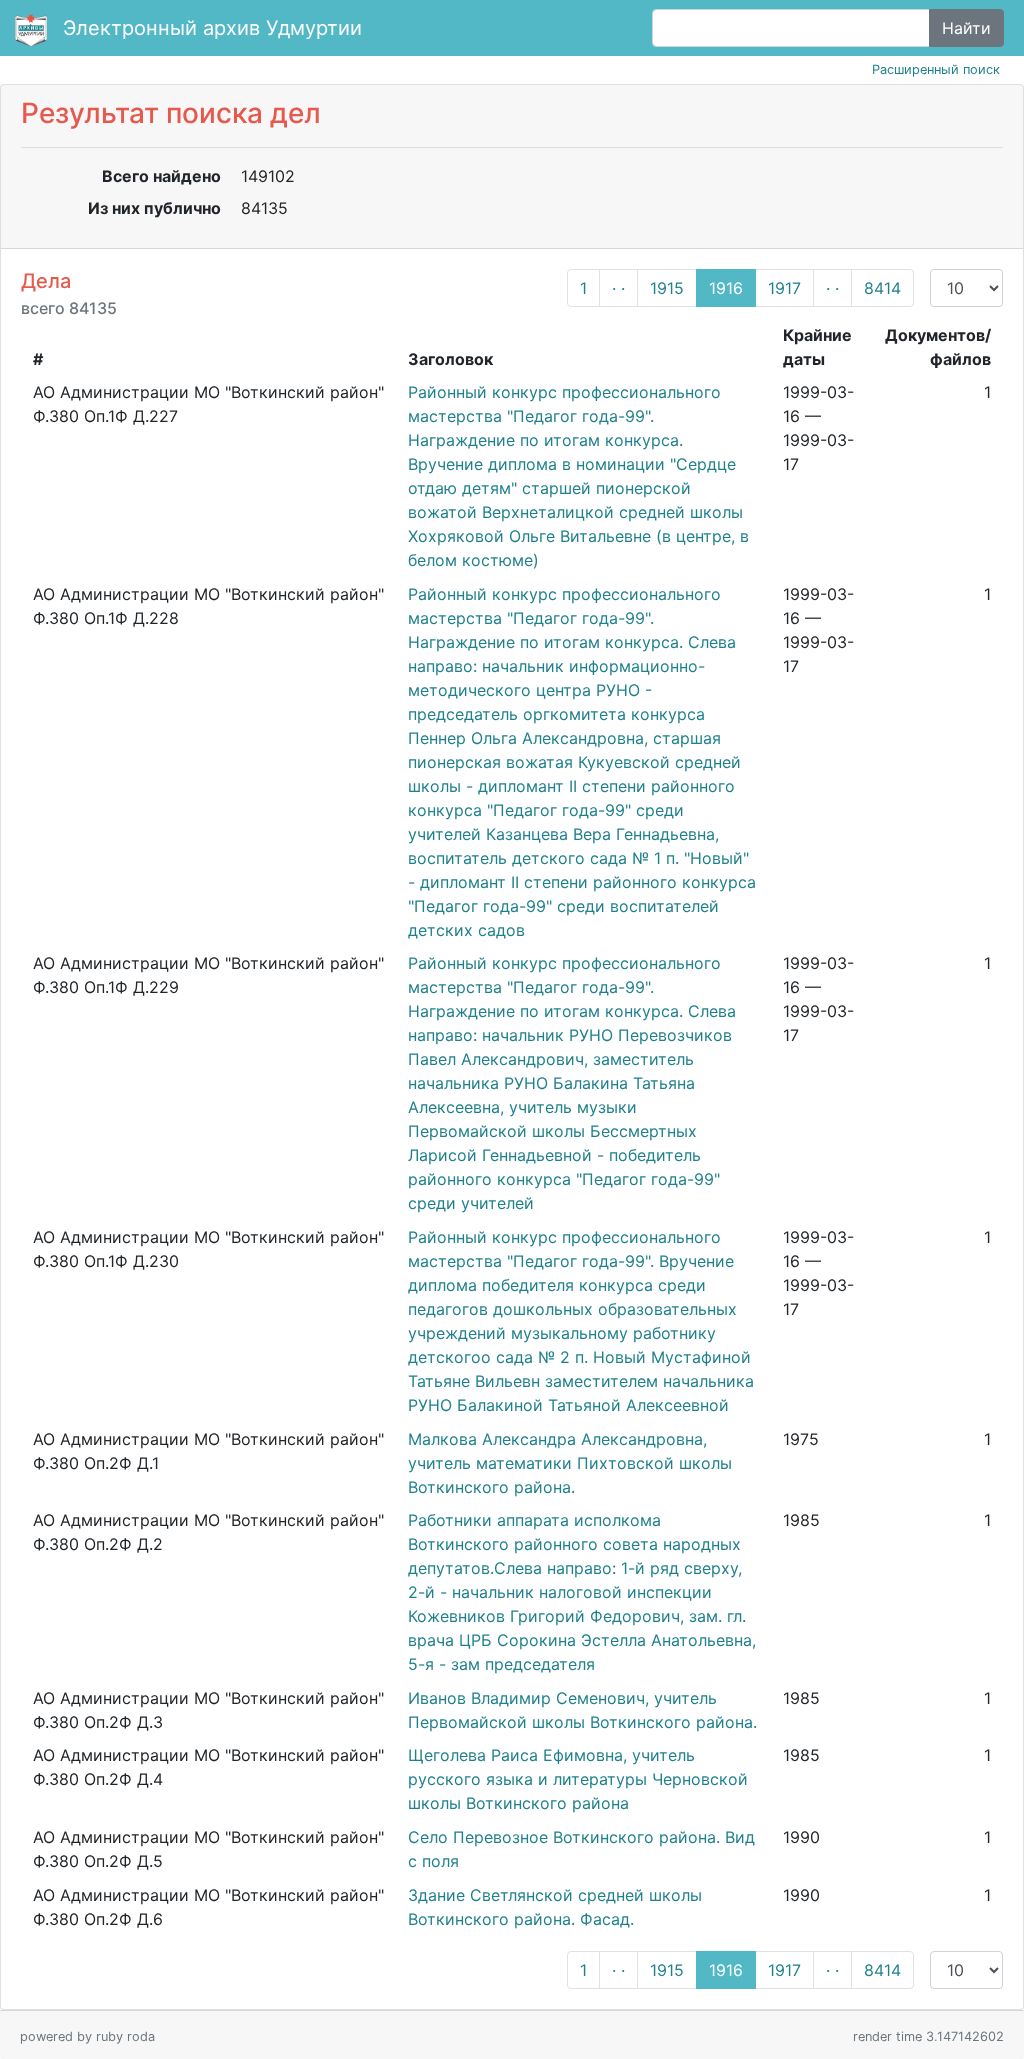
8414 (882, 288)
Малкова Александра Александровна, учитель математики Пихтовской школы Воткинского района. (570, 1463)
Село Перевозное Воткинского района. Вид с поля (581, 1849)
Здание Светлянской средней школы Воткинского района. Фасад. (555, 1907)
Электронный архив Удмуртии (212, 28)
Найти (966, 28)
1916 (726, 288)
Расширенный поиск (936, 69)
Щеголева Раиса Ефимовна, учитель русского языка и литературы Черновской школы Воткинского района (578, 1779)
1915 (667, 288)
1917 (784, 288)
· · (618, 288)
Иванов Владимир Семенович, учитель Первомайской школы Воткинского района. (582, 1710)
